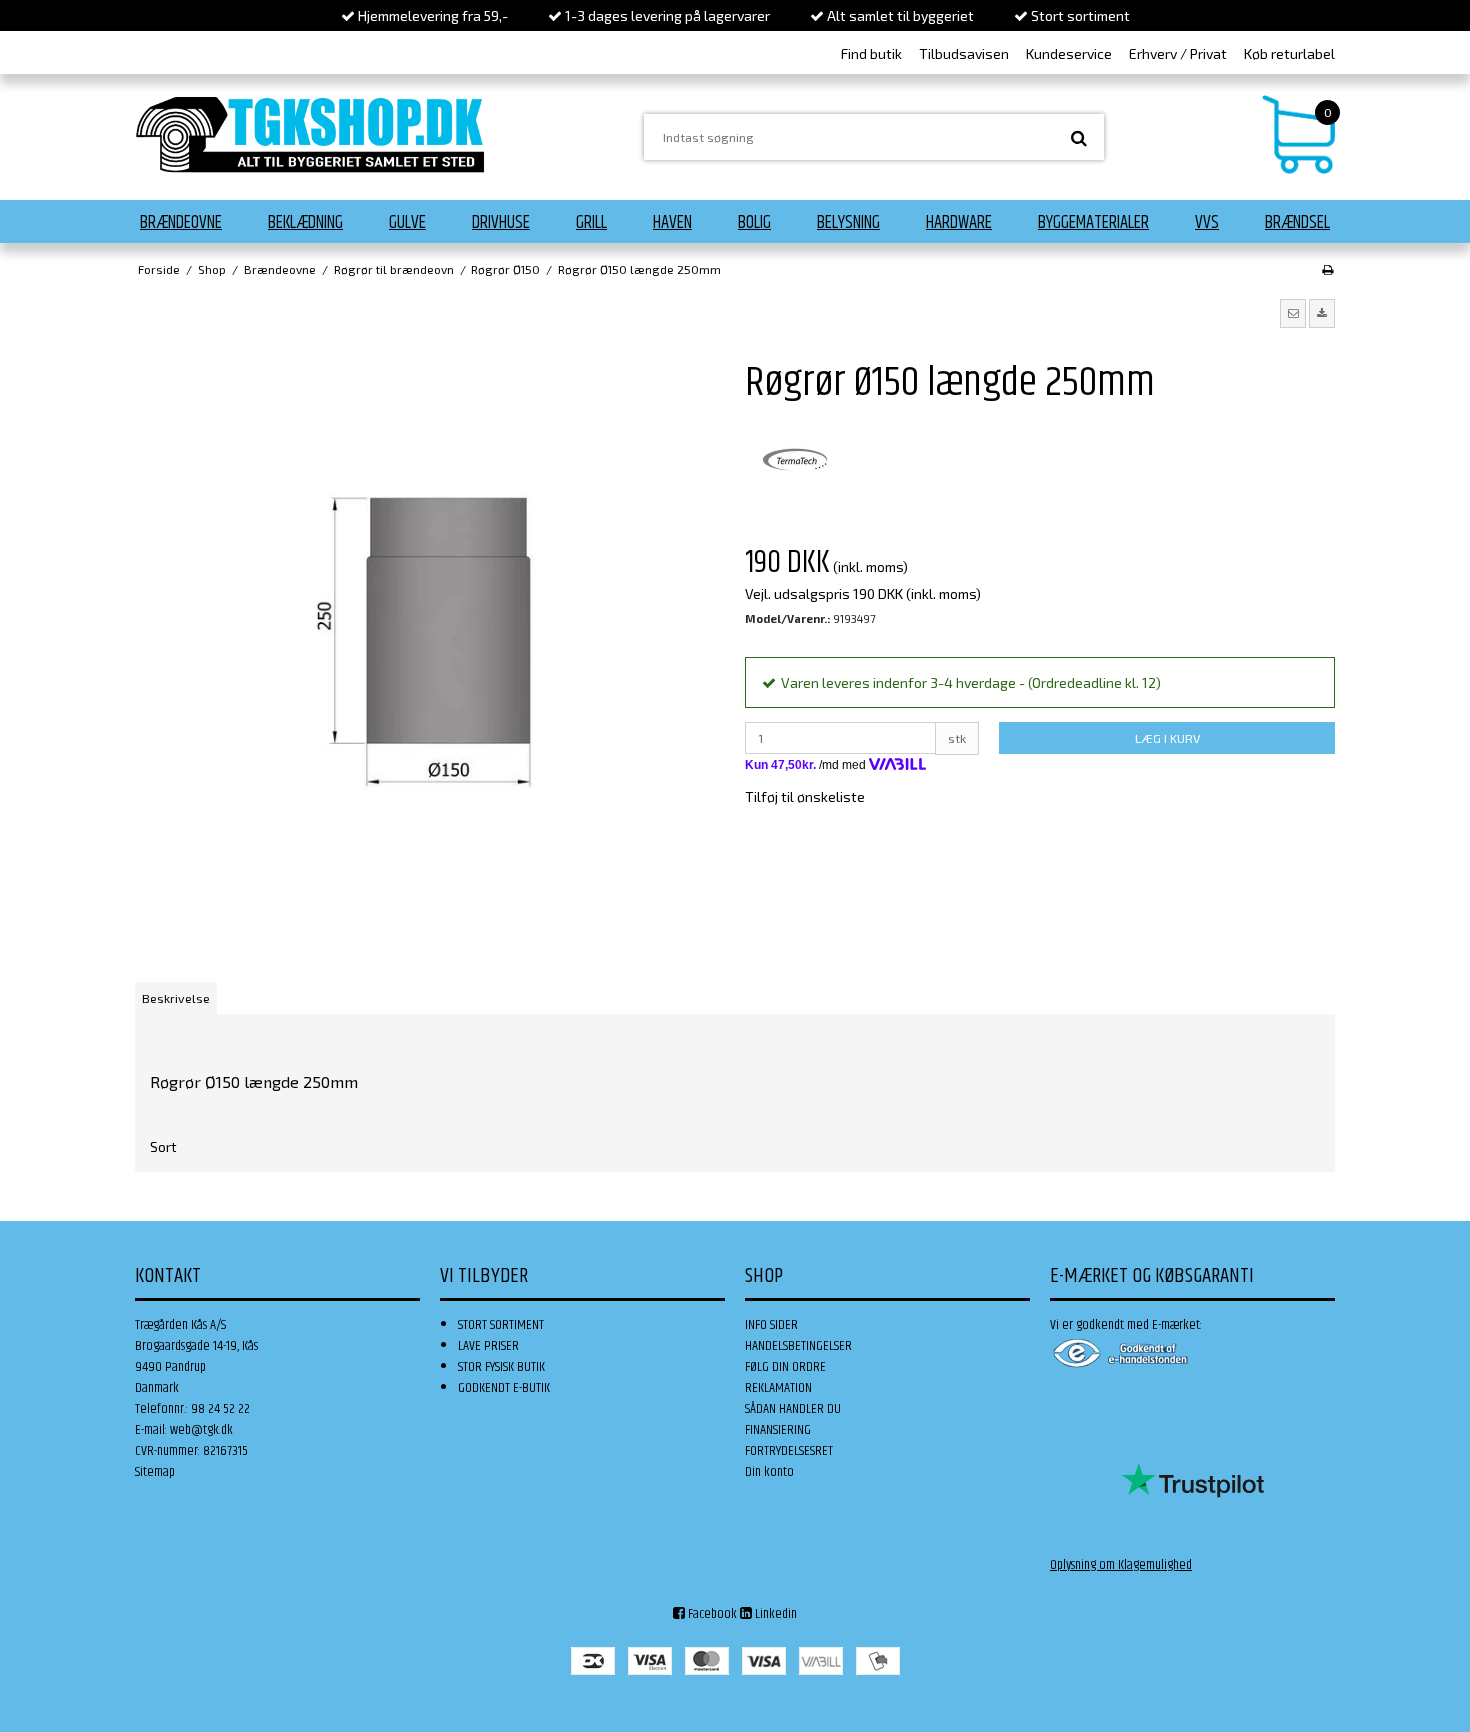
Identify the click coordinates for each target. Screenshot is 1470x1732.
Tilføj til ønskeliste (805, 796)
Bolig (754, 223)
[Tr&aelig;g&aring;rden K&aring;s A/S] (310, 134)
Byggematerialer (1093, 223)
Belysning (848, 223)
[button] (1293, 313)
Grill (591, 223)
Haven (672, 223)
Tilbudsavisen (964, 53)
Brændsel (1297, 223)
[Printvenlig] (1327, 269)
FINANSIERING (778, 1430)
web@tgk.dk (201, 1430)
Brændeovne (181, 223)
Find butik (871, 53)
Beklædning (305, 223)
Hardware (959, 223)
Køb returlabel (1289, 53)
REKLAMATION (778, 1388)
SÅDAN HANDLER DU (793, 1409)
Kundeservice (1069, 53)
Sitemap (155, 1472)
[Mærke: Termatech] (795, 460)
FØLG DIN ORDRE (785, 1367)
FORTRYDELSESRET (789, 1451)
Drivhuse (501, 223)
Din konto (769, 1472)
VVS (1207, 223)
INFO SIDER (771, 1325)
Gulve (407, 223)
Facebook (711, 1614)
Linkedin (774, 1614)
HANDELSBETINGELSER (798, 1346)
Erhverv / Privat (1178, 53)
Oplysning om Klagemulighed (1121, 1565)
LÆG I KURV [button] (1167, 738)
